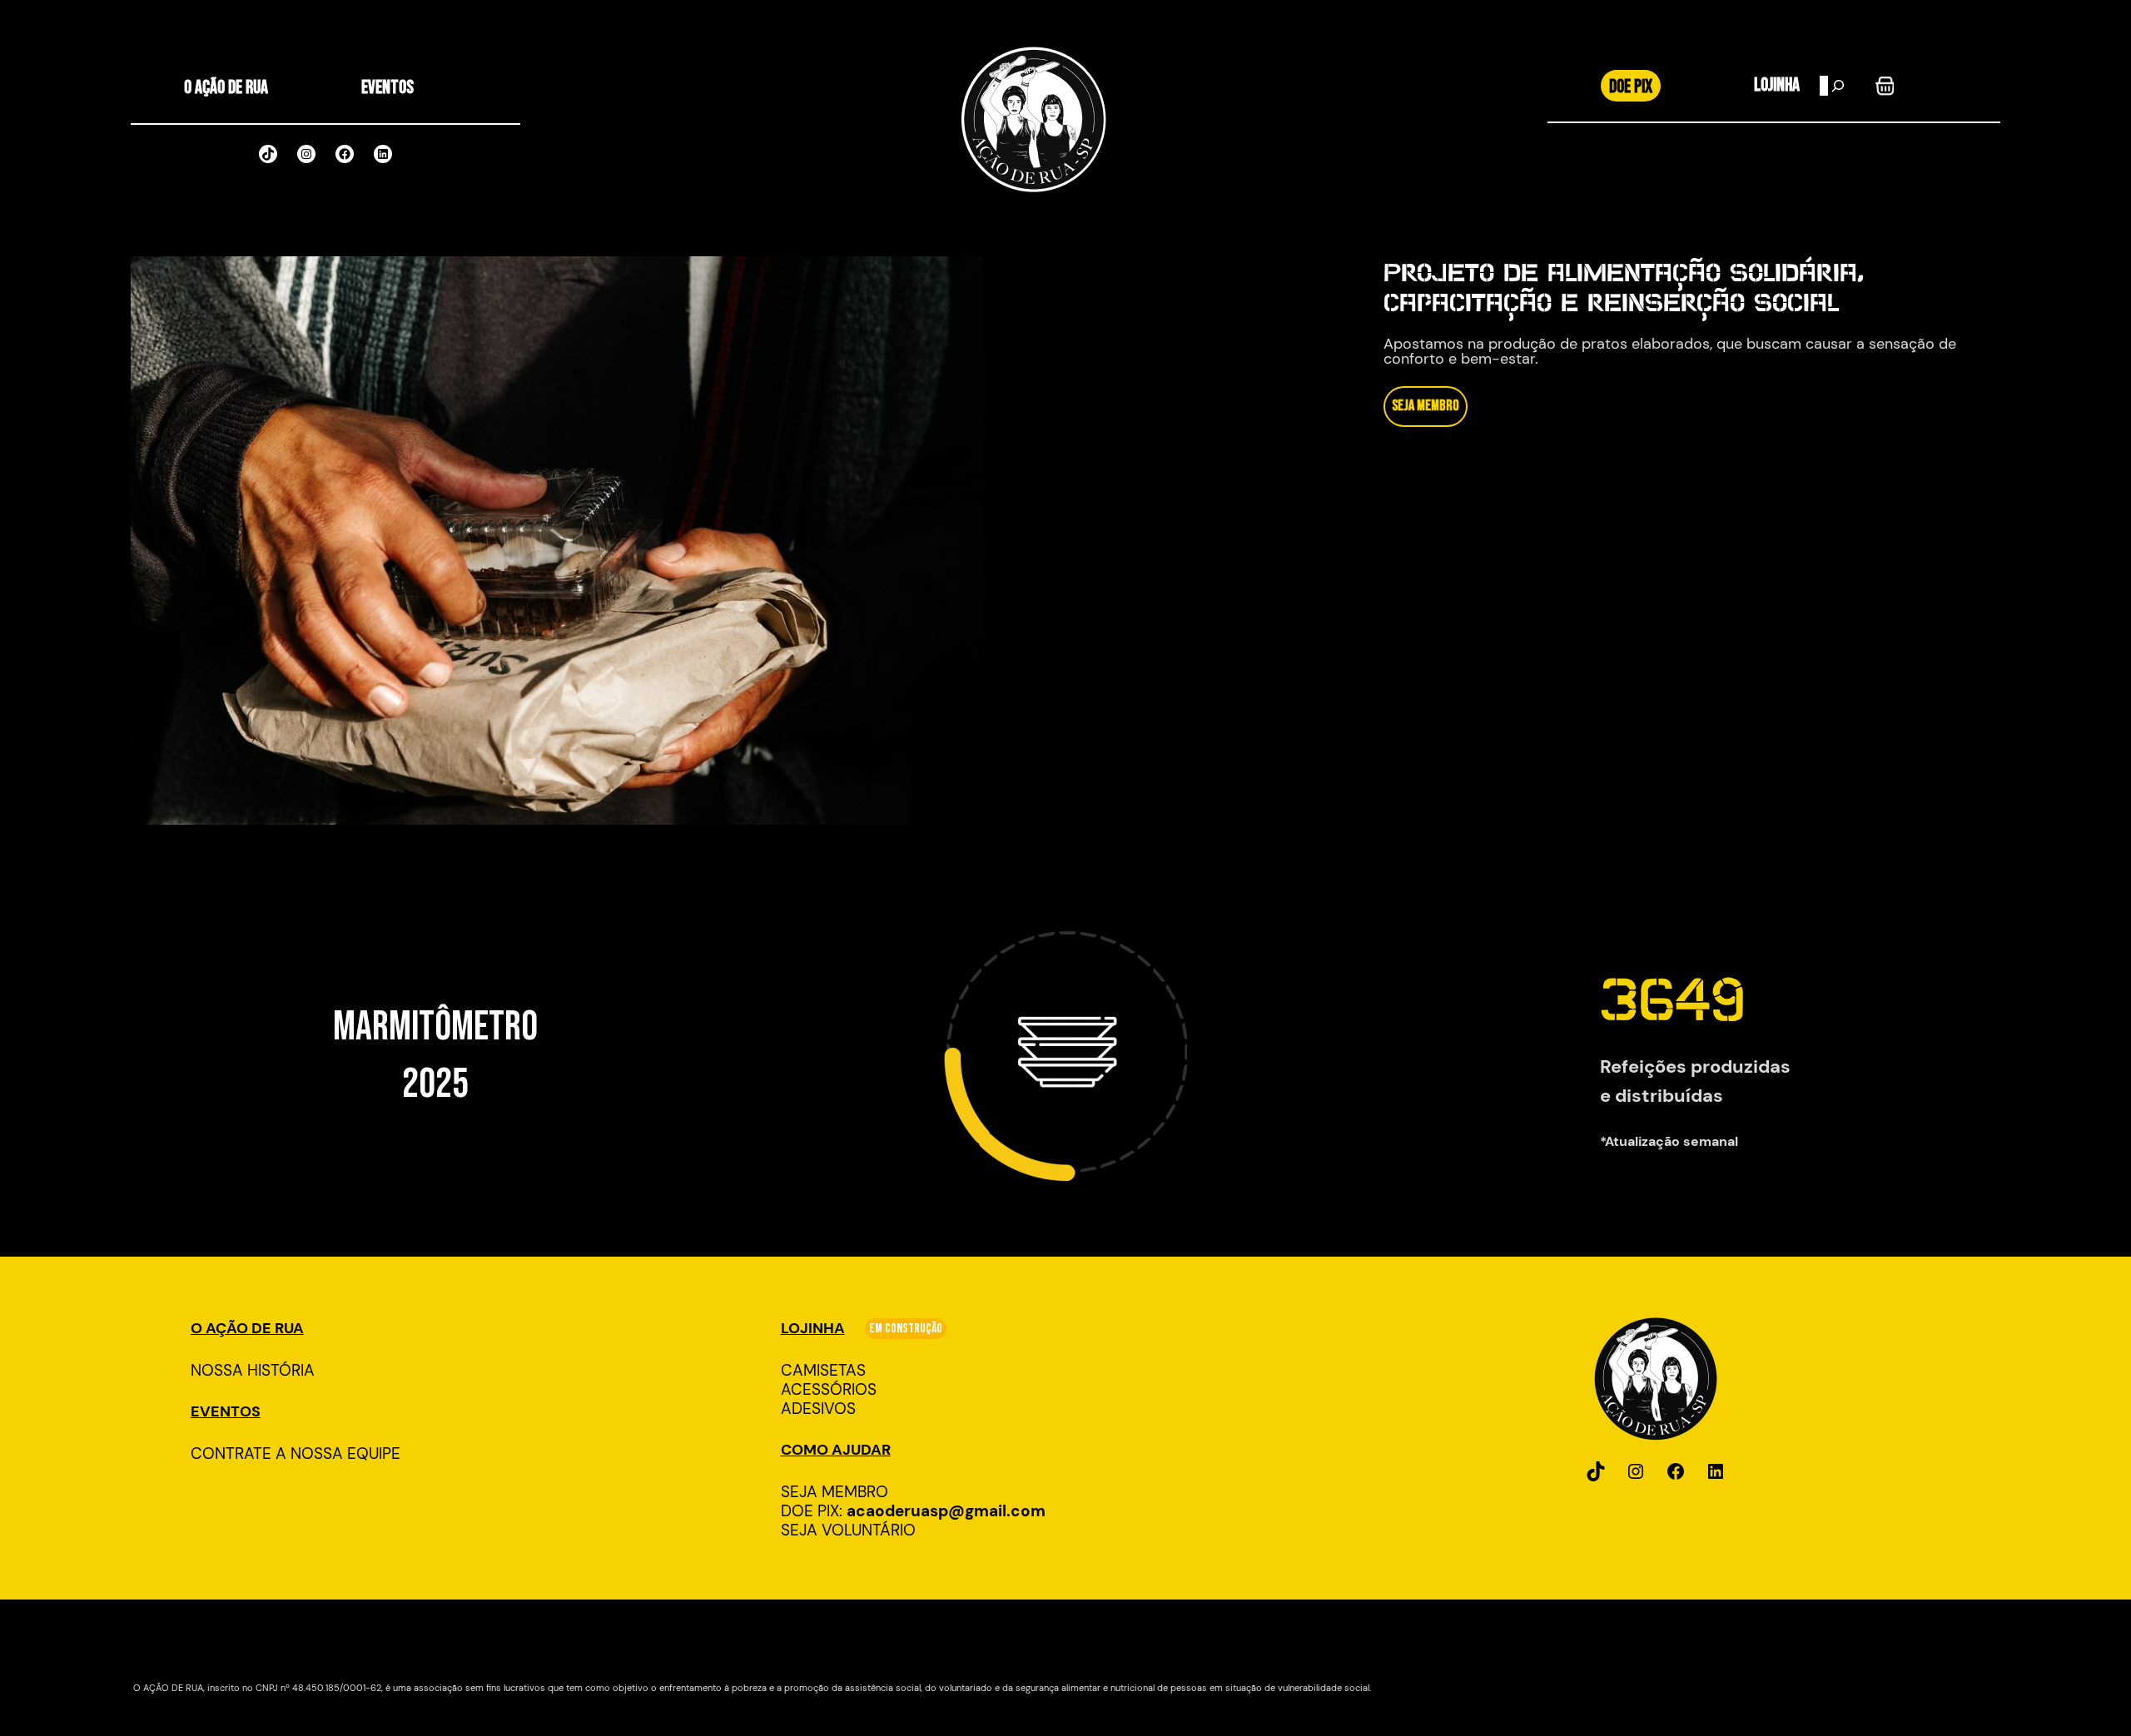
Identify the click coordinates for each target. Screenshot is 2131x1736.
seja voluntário (848, 1530)
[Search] (1838, 86)
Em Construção (906, 1329)
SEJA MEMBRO (1426, 406)
